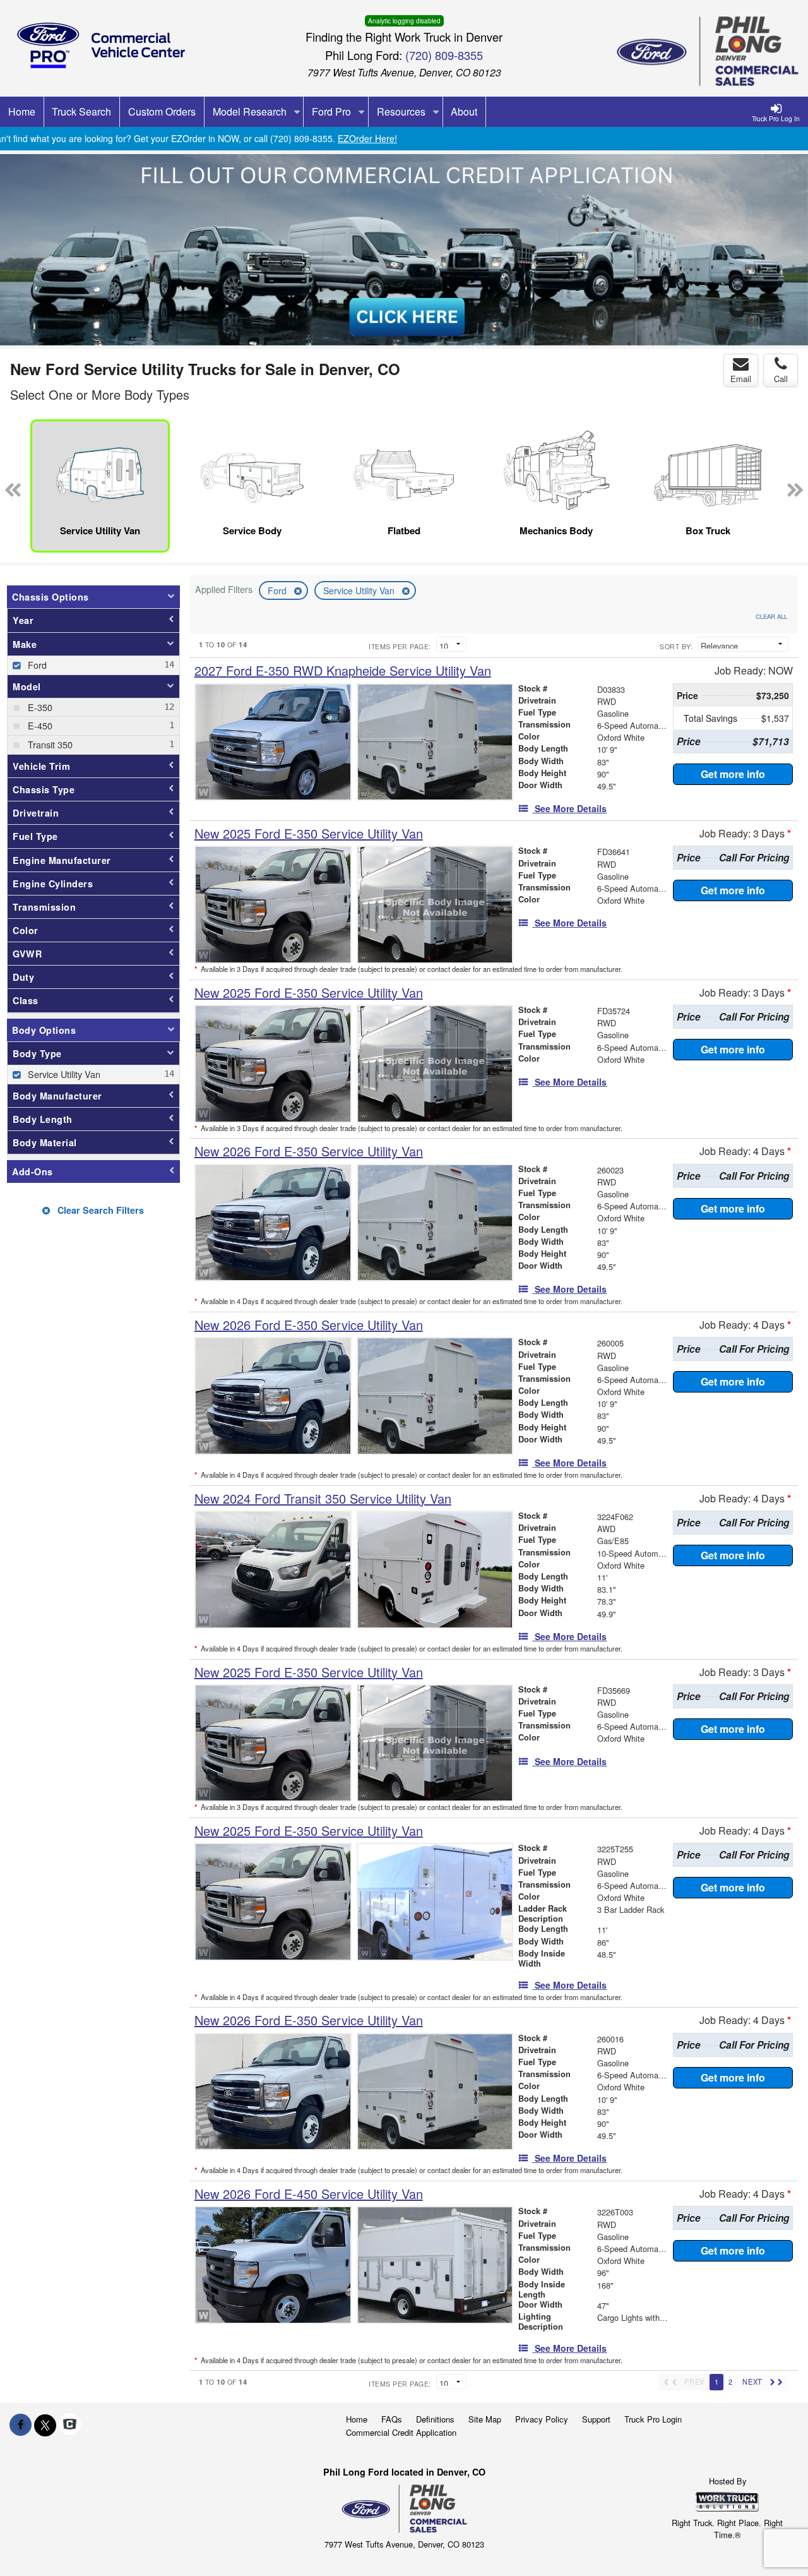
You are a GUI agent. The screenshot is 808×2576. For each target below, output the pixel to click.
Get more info (733, 774)
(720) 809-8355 (444, 55)
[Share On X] (45, 2424)
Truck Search (81, 111)
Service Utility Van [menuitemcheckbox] (63, 1074)
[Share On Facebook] (21, 2424)
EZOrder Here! (367, 138)
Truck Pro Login (653, 2419)
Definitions (435, 2419)
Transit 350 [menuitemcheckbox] (49, 744)
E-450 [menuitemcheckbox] (39, 725)
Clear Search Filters (99, 1210)
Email (741, 379)
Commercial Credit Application (401, 2432)
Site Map (485, 2419)
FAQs (392, 2419)
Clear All (771, 616)
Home (357, 2419)
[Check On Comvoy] (70, 2424)
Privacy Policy (542, 2419)
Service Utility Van (360, 590)
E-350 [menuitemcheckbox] (39, 707)
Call (781, 379)
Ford (278, 590)
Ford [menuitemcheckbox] (36, 665)
